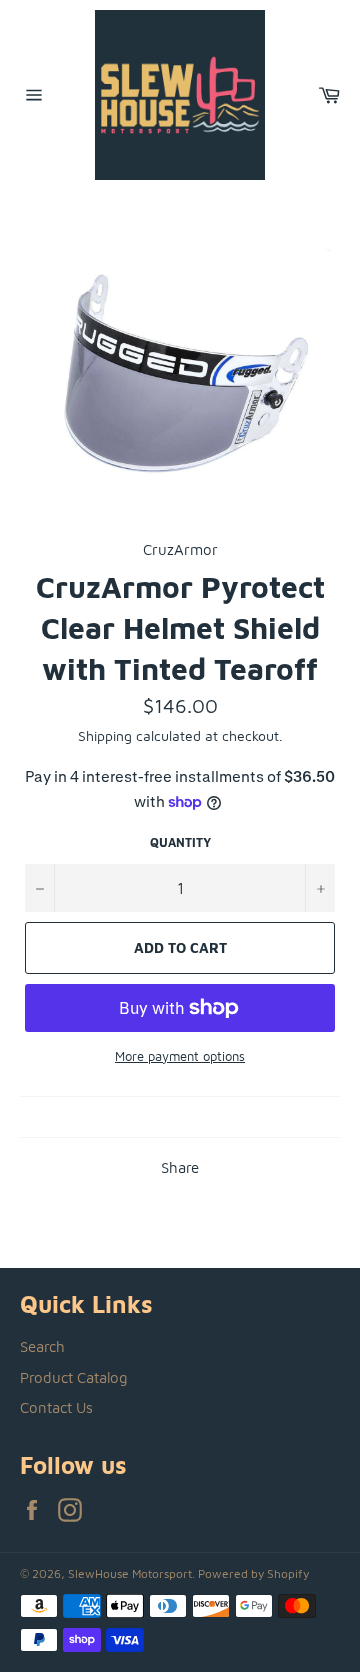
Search (42, 1346)
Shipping (105, 735)
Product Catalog (74, 1377)
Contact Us (56, 1407)
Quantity (180, 842)
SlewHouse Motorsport (130, 1573)
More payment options (180, 1056)
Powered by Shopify (253, 1573)
